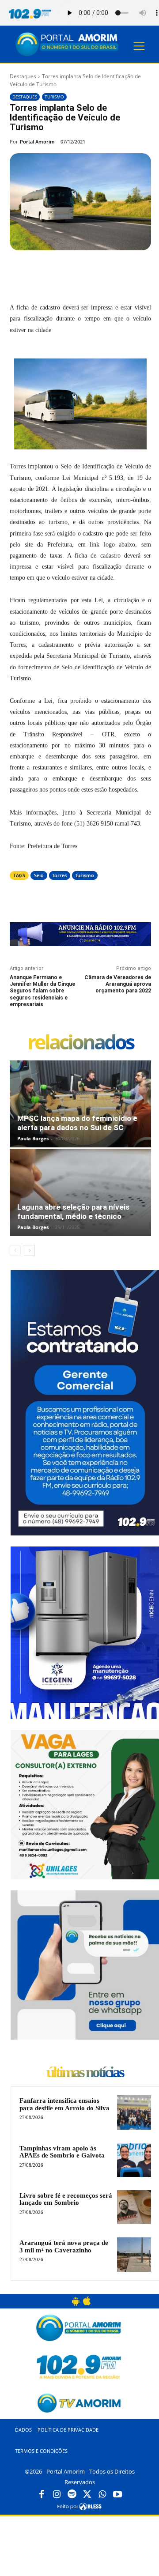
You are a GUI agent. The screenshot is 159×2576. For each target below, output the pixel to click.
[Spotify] (72, 2495)
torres (60, 875)
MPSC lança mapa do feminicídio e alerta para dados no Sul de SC (77, 1123)
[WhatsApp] (107, 271)
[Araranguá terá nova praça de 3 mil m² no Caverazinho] (134, 2254)
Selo (39, 875)
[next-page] (29, 1250)
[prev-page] (15, 1250)
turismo (85, 875)
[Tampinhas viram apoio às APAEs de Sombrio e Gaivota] (134, 2160)
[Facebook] (46, 271)
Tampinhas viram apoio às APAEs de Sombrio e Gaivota (62, 2152)
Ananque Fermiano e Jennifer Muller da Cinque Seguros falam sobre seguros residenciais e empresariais (42, 991)
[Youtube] (117, 2495)
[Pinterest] (87, 271)
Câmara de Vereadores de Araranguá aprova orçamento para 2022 (118, 984)
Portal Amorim (37, 141)
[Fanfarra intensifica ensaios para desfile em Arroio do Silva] (134, 2112)
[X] (67, 271)
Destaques (23, 76)
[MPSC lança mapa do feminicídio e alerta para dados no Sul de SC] (80, 1104)
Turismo (54, 97)
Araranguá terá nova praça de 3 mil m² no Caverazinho (64, 2246)
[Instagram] (57, 2495)
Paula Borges (33, 1138)
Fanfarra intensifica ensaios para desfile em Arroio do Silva (64, 2104)
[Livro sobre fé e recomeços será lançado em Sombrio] (134, 2207)
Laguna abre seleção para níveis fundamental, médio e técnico (73, 1212)
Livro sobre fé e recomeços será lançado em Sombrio (66, 2199)
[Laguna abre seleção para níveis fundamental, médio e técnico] (80, 1192)
